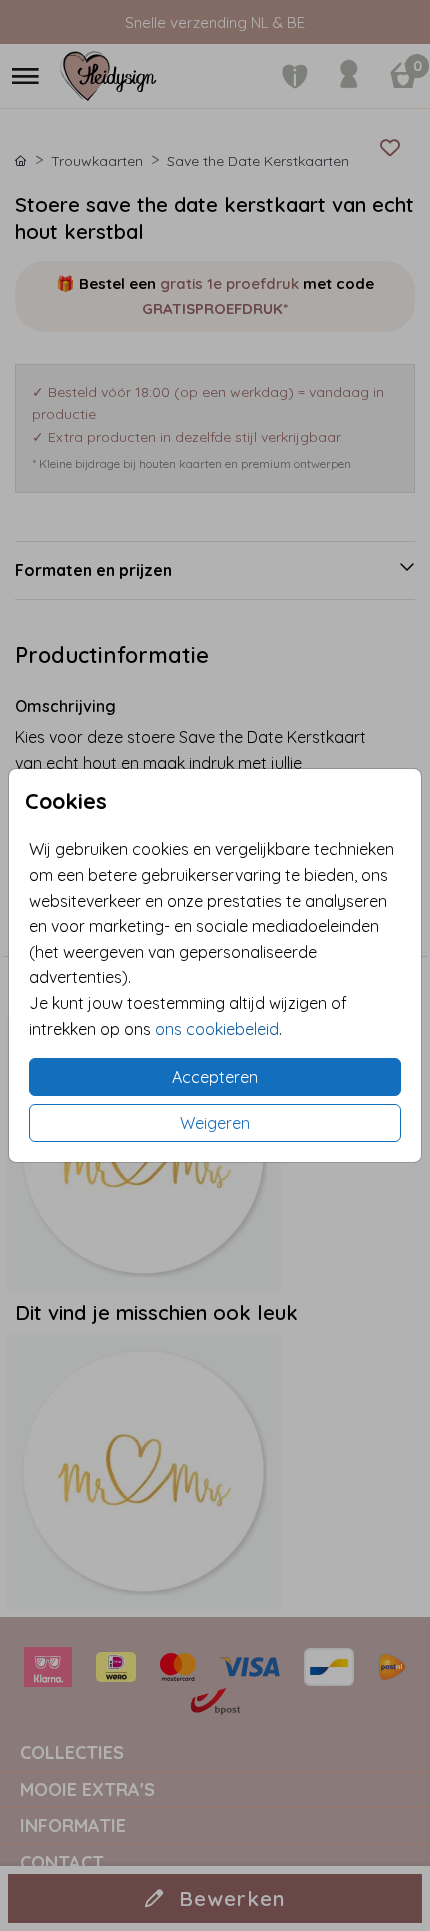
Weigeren (215, 1123)
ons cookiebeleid (217, 1029)
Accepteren (215, 1077)
